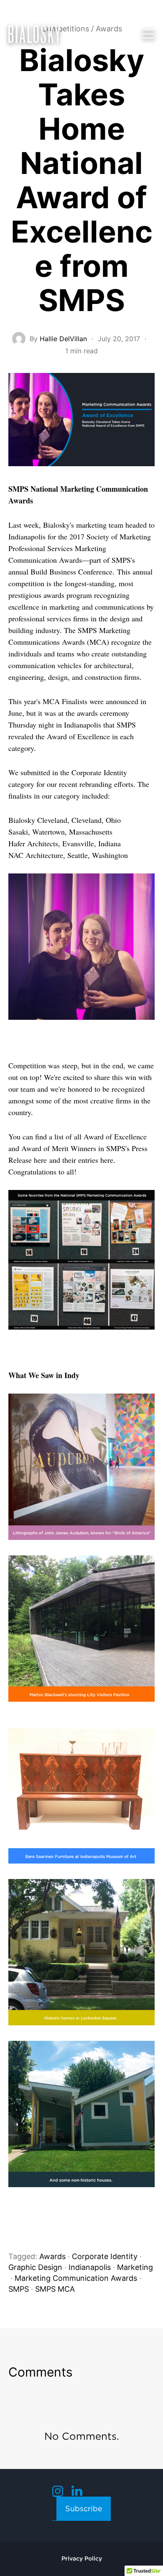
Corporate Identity (99, 772)
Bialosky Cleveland (38, 820)
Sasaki (18, 832)
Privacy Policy (82, 2558)
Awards (52, 2256)
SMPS (19, 2289)
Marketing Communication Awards (76, 2278)
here (40, 1160)
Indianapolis (90, 2267)
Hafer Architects (33, 843)
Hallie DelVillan (63, 339)
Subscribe (84, 2508)
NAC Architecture (36, 855)
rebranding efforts (106, 784)
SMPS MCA (55, 2289)
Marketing (135, 2267)
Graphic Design (35, 2267)
